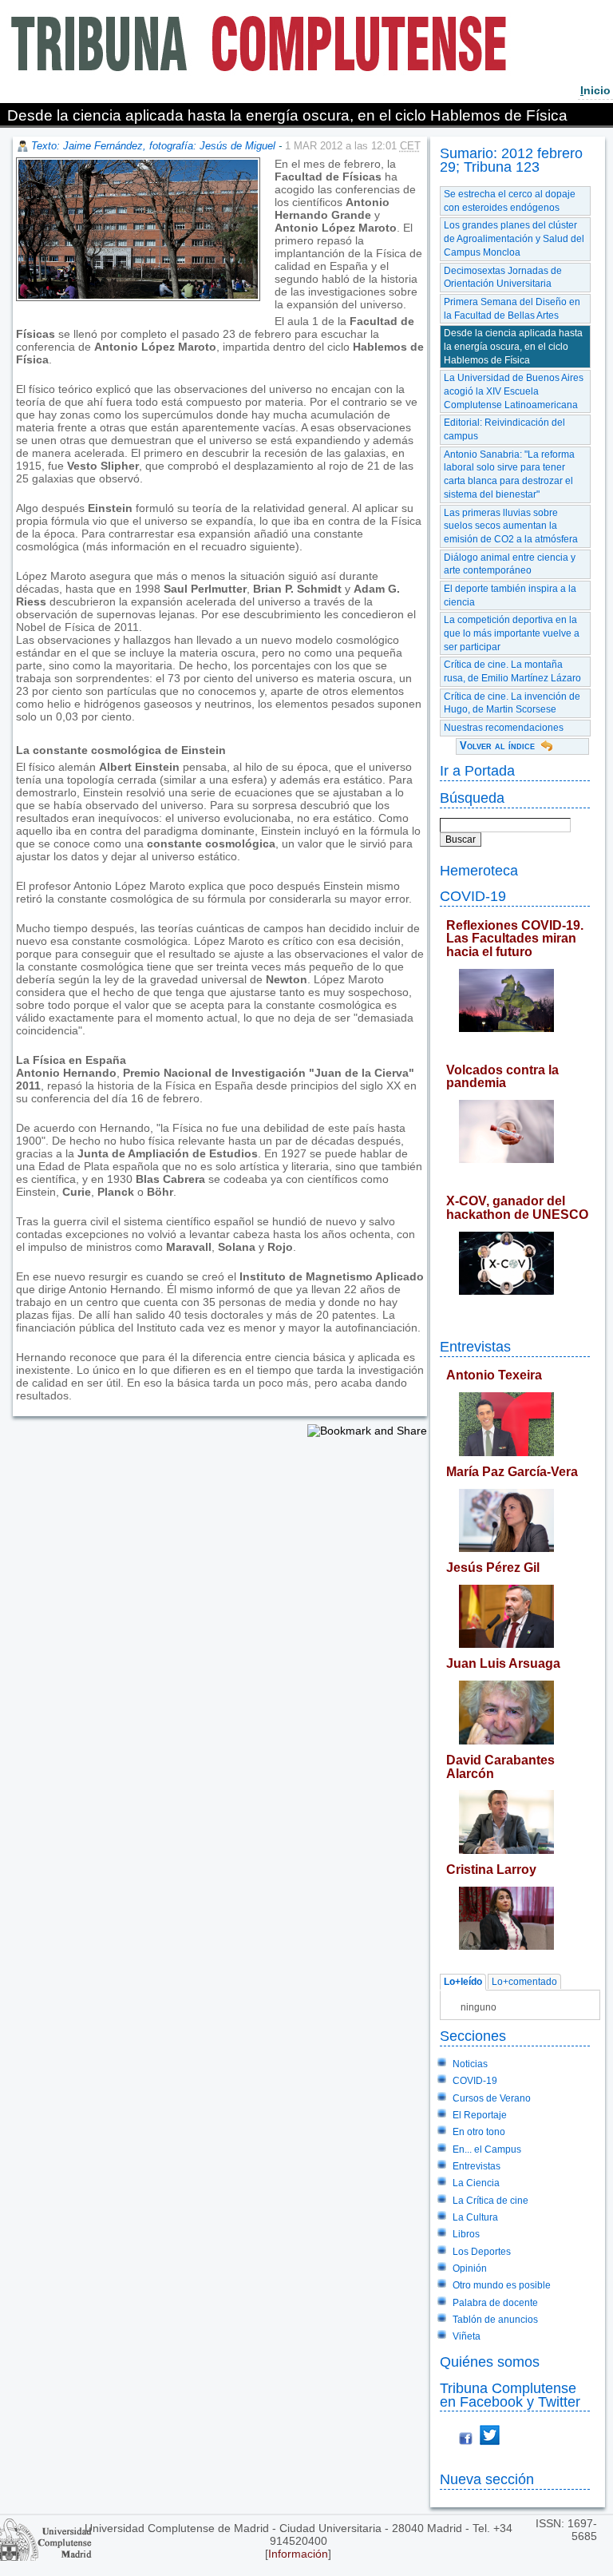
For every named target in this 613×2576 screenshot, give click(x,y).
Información (298, 2554)
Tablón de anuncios (495, 2320)
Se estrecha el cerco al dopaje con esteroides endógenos (510, 201)
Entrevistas (475, 1346)
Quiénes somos (490, 2362)
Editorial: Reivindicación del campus (504, 429)
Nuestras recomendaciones (504, 728)
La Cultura (475, 2217)
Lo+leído (463, 1983)
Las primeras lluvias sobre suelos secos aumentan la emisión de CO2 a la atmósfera (511, 526)
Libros (466, 2234)
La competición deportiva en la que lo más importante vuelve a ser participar (512, 633)
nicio (595, 90)
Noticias (470, 2064)
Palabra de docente (495, 2303)
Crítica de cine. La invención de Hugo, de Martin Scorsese (512, 703)
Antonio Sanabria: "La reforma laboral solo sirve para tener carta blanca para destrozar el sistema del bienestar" (509, 474)
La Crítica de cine (490, 2201)
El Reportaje (480, 2115)
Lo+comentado (524, 1983)
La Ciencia (476, 2183)
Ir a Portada (477, 770)
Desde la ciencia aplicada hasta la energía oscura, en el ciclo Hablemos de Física (513, 346)
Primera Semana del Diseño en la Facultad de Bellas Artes (512, 309)
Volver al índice (497, 746)
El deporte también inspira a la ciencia (510, 595)
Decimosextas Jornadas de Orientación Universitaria (503, 278)
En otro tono (479, 2132)
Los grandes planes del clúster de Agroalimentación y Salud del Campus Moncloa (514, 238)
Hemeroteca (479, 870)
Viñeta (467, 2336)
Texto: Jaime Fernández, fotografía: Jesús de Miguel (153, 146)
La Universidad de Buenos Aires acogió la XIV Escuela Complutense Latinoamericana (514, 391)
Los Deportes (482, 2252)
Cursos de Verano (492, 2098)
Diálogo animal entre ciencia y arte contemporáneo (510, 564)
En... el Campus (487, 2149)
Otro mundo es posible (502, 2285)
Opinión (470, 2268)
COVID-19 (473, 896)
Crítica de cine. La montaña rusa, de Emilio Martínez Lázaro (512, 671)
